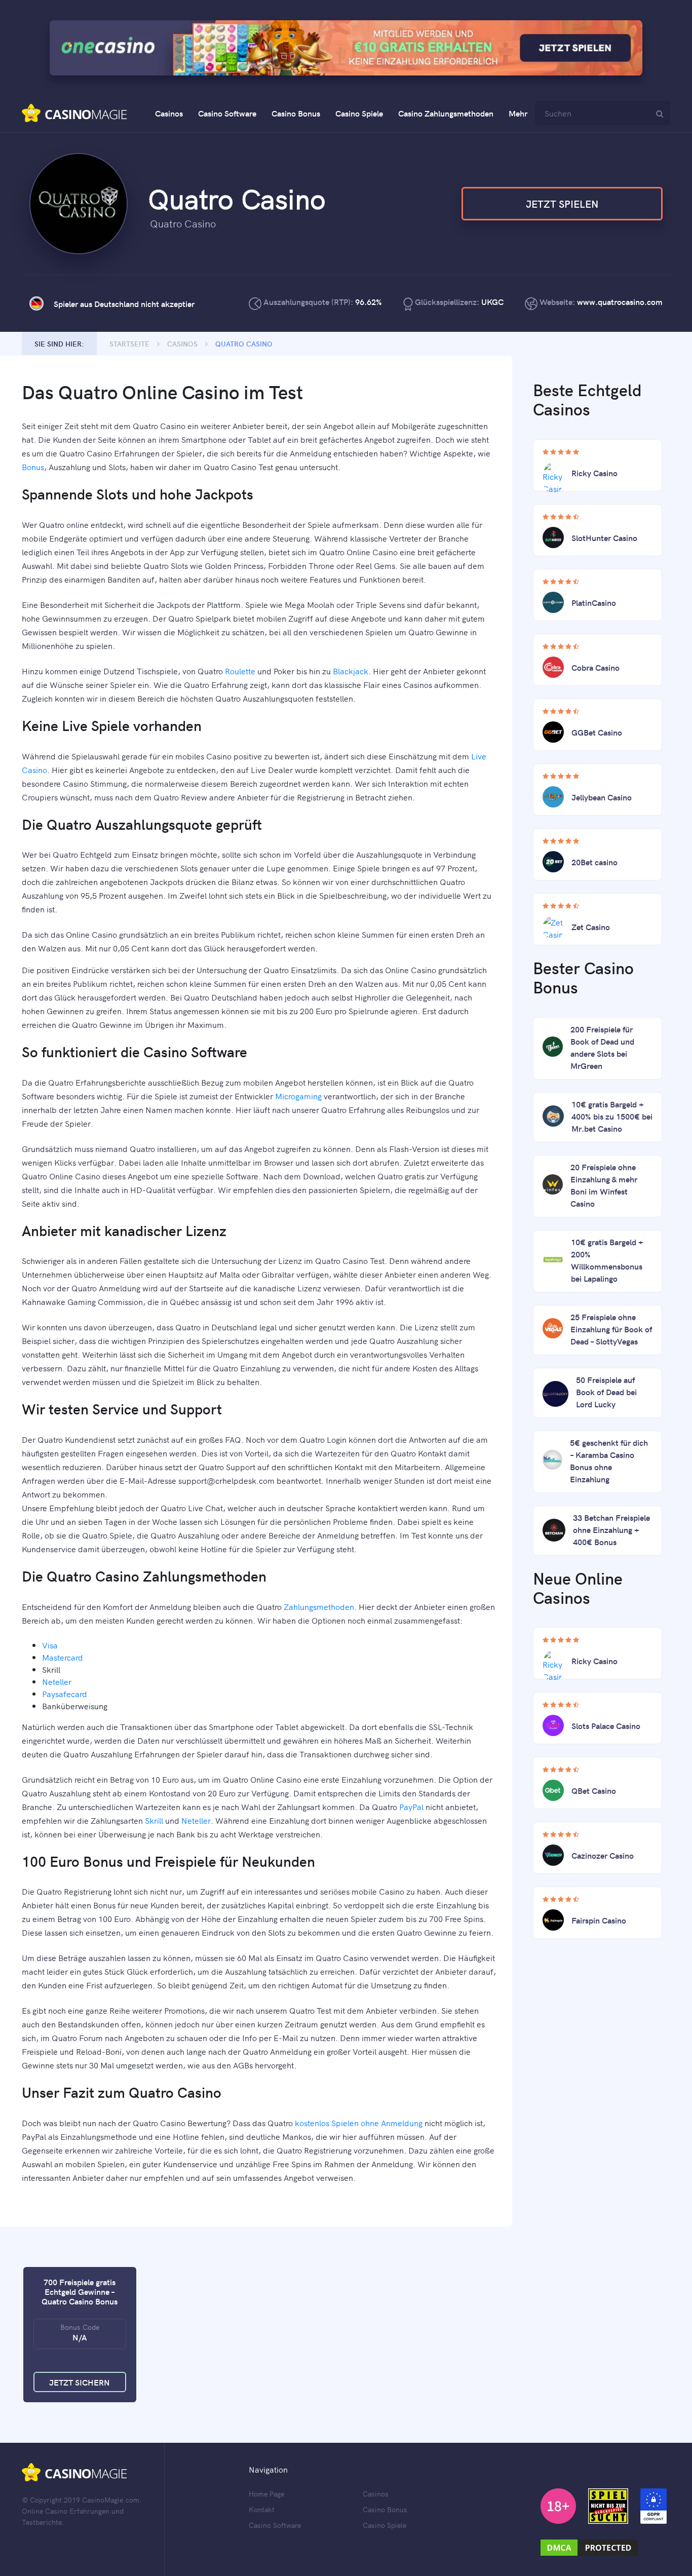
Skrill (154, 1820)
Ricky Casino (594, 473)
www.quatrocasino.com (620, 301)
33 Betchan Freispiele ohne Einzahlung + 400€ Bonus (611, 1529)
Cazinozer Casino (603, 1855)
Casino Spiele (359, 113)
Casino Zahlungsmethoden (446, 113)
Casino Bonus (296, 113)
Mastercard (63, 1657)
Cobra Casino (595, 667)
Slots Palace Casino (606, 1725)
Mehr (518, 113)
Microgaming (298, 1096)
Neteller (57, 1681)
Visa (50, 1645)
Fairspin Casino (599, 1920)
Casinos (169, 113)
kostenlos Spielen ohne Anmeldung (359, 2123)
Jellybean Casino (602, 797)
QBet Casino (594, 1790)
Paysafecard (65, 1694)
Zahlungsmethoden (319, 1606)
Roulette (240, 671)
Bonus (33, 467)
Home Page (266, 2493)
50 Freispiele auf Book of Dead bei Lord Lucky (606, 1392)
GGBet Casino (597, 732)
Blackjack (351, 671)
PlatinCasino (594, 602)
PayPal (411, 1806)
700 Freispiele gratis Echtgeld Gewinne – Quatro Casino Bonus (80, 2291)
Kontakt (262, 2509)
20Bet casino (594, 862)
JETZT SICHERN (80, 2382)
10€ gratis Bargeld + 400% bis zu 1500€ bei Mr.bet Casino (612, 1116)
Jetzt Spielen (562, 203)
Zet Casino (591, 927)
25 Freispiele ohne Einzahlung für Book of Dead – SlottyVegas (611, 1329)
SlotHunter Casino (604, 537)
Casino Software (227, 113)
